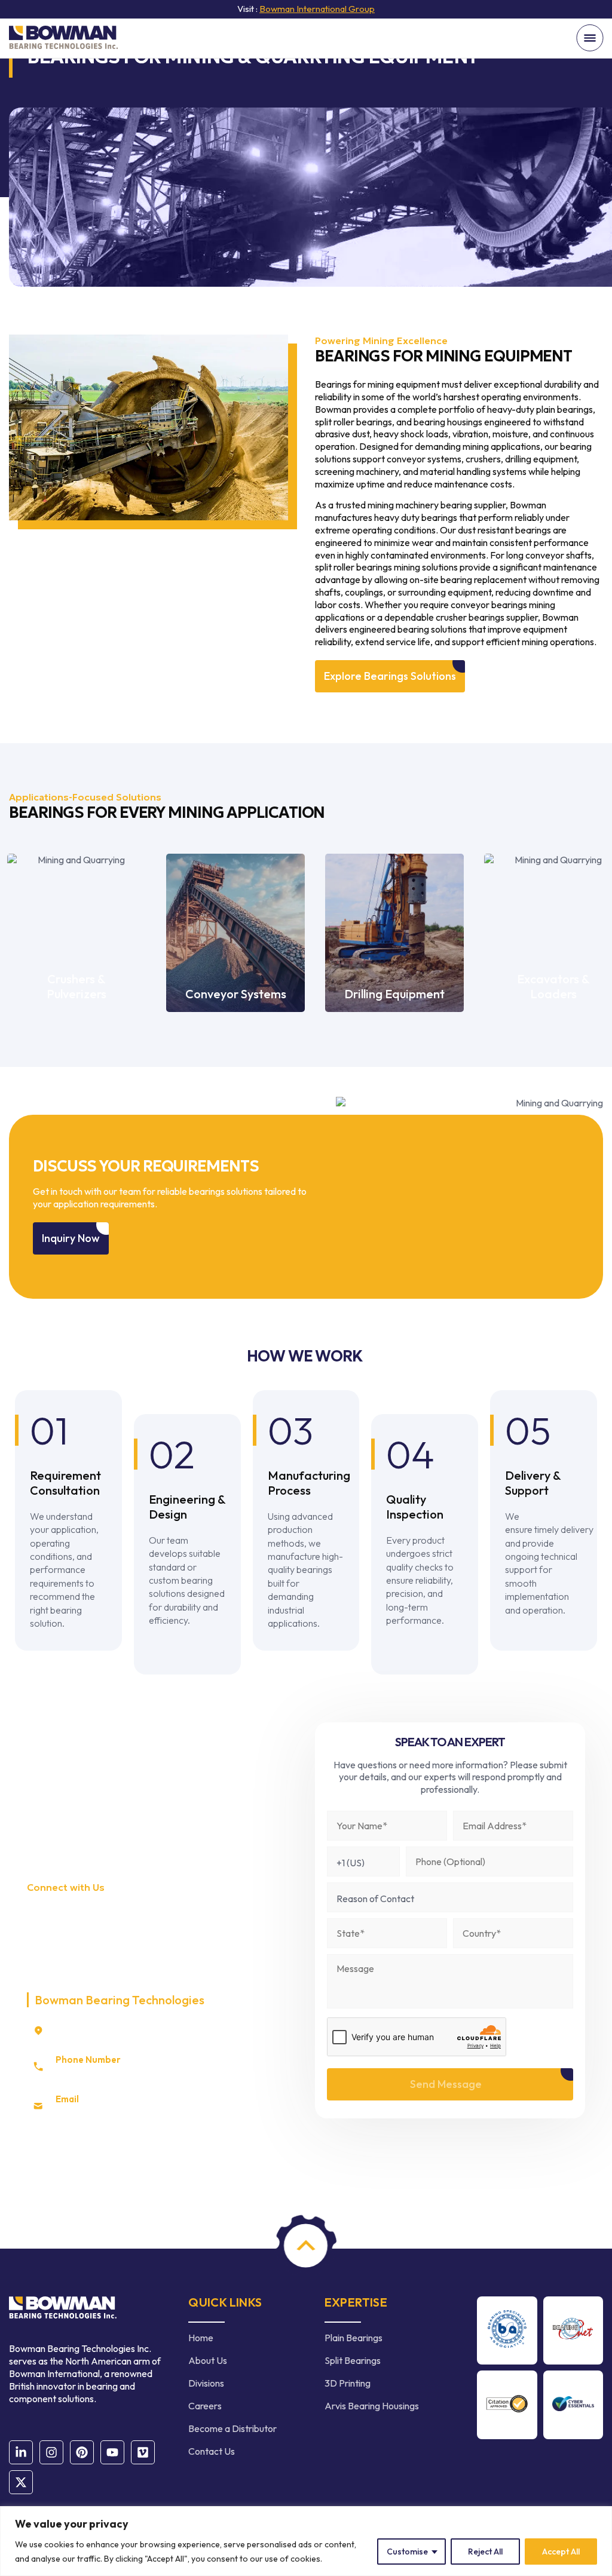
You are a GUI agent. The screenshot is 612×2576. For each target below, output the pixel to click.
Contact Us (212, 2451)
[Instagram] (51, 2452)
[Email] (38, 2106)
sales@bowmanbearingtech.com (121, 2112)
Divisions (206, 2383)
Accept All (561, 2552)
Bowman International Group (317, 9)
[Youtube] (112, 2452)
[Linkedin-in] (21, 2452)
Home (201, 2338)
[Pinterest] (82, 2452)
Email (67, 2099)
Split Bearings (353, 2360)
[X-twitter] (21, 2482)
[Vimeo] (143, 2452)
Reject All (485, 2552)
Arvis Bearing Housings (372, 2406)
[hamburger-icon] (590, 39)
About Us (208, 2360)
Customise (407, 2552)
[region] (306, 2541)
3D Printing (348, 2383)
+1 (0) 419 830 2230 (95, 2072)
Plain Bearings (354, 2338)
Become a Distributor (232, 2428)
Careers (205, 2406)
